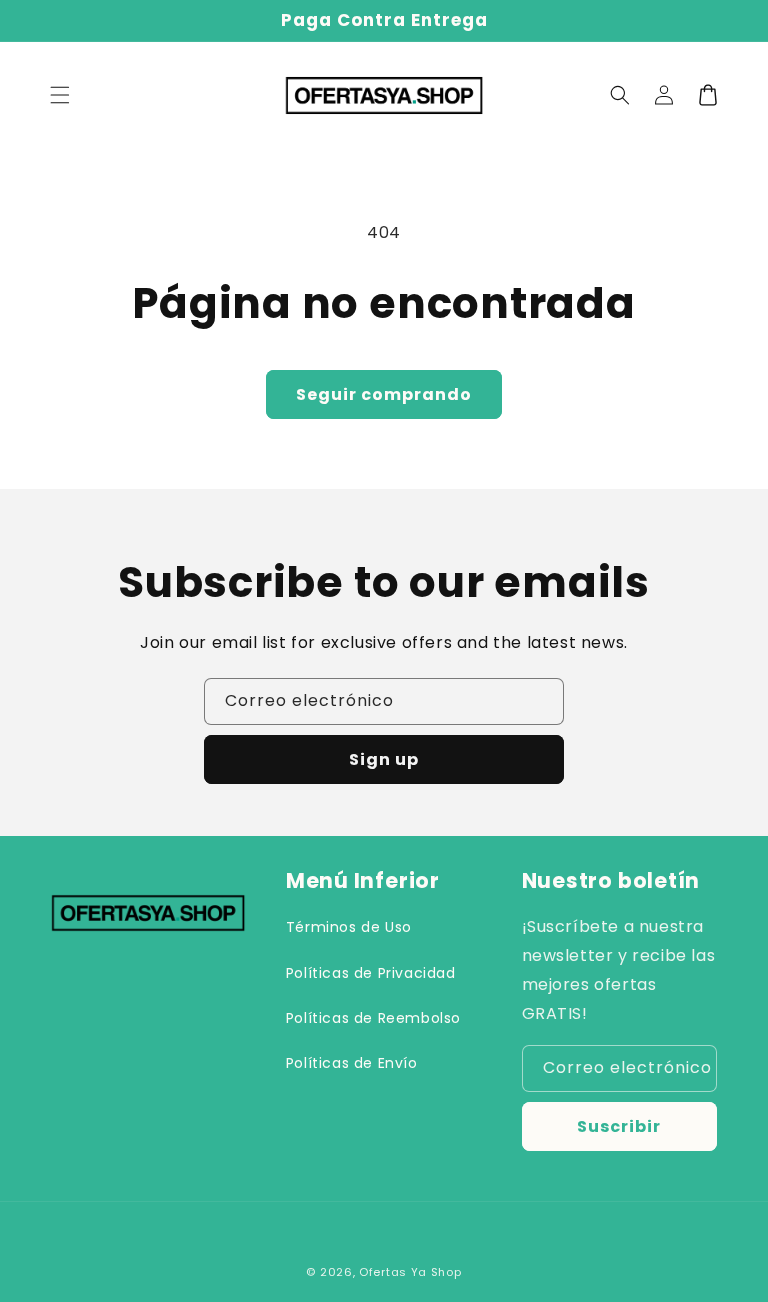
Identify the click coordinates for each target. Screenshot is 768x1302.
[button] (60, 95)
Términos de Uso (349, 927)
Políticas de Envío (352, 1063)
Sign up (384, 759)
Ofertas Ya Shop (410, 1272)
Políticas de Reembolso (373, 1018)
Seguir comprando (384, 394)
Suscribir (619, 1126)
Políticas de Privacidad (371, 973)
